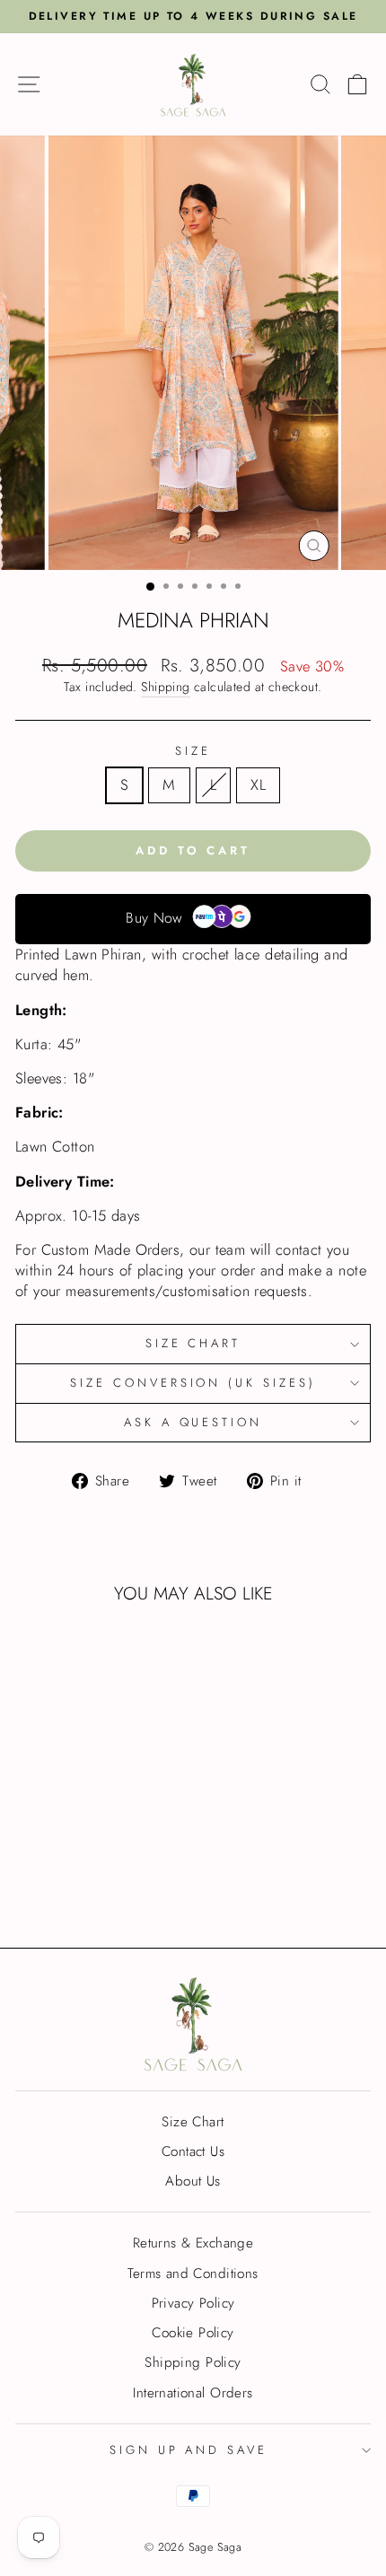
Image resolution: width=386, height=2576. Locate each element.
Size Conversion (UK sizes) (193, 1383)
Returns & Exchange (193, 2243)
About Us (193, 2181)
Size (193, 751)
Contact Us (193, 2151)
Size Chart (193, 1343)
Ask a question (193, 1422)
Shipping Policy (193, 2362)
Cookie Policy (193, 2333)
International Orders (193, 2393)
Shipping (165, 687)
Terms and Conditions (193, 2274)
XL (258, 784)
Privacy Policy (193, 2303)
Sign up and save (189, 2450)
